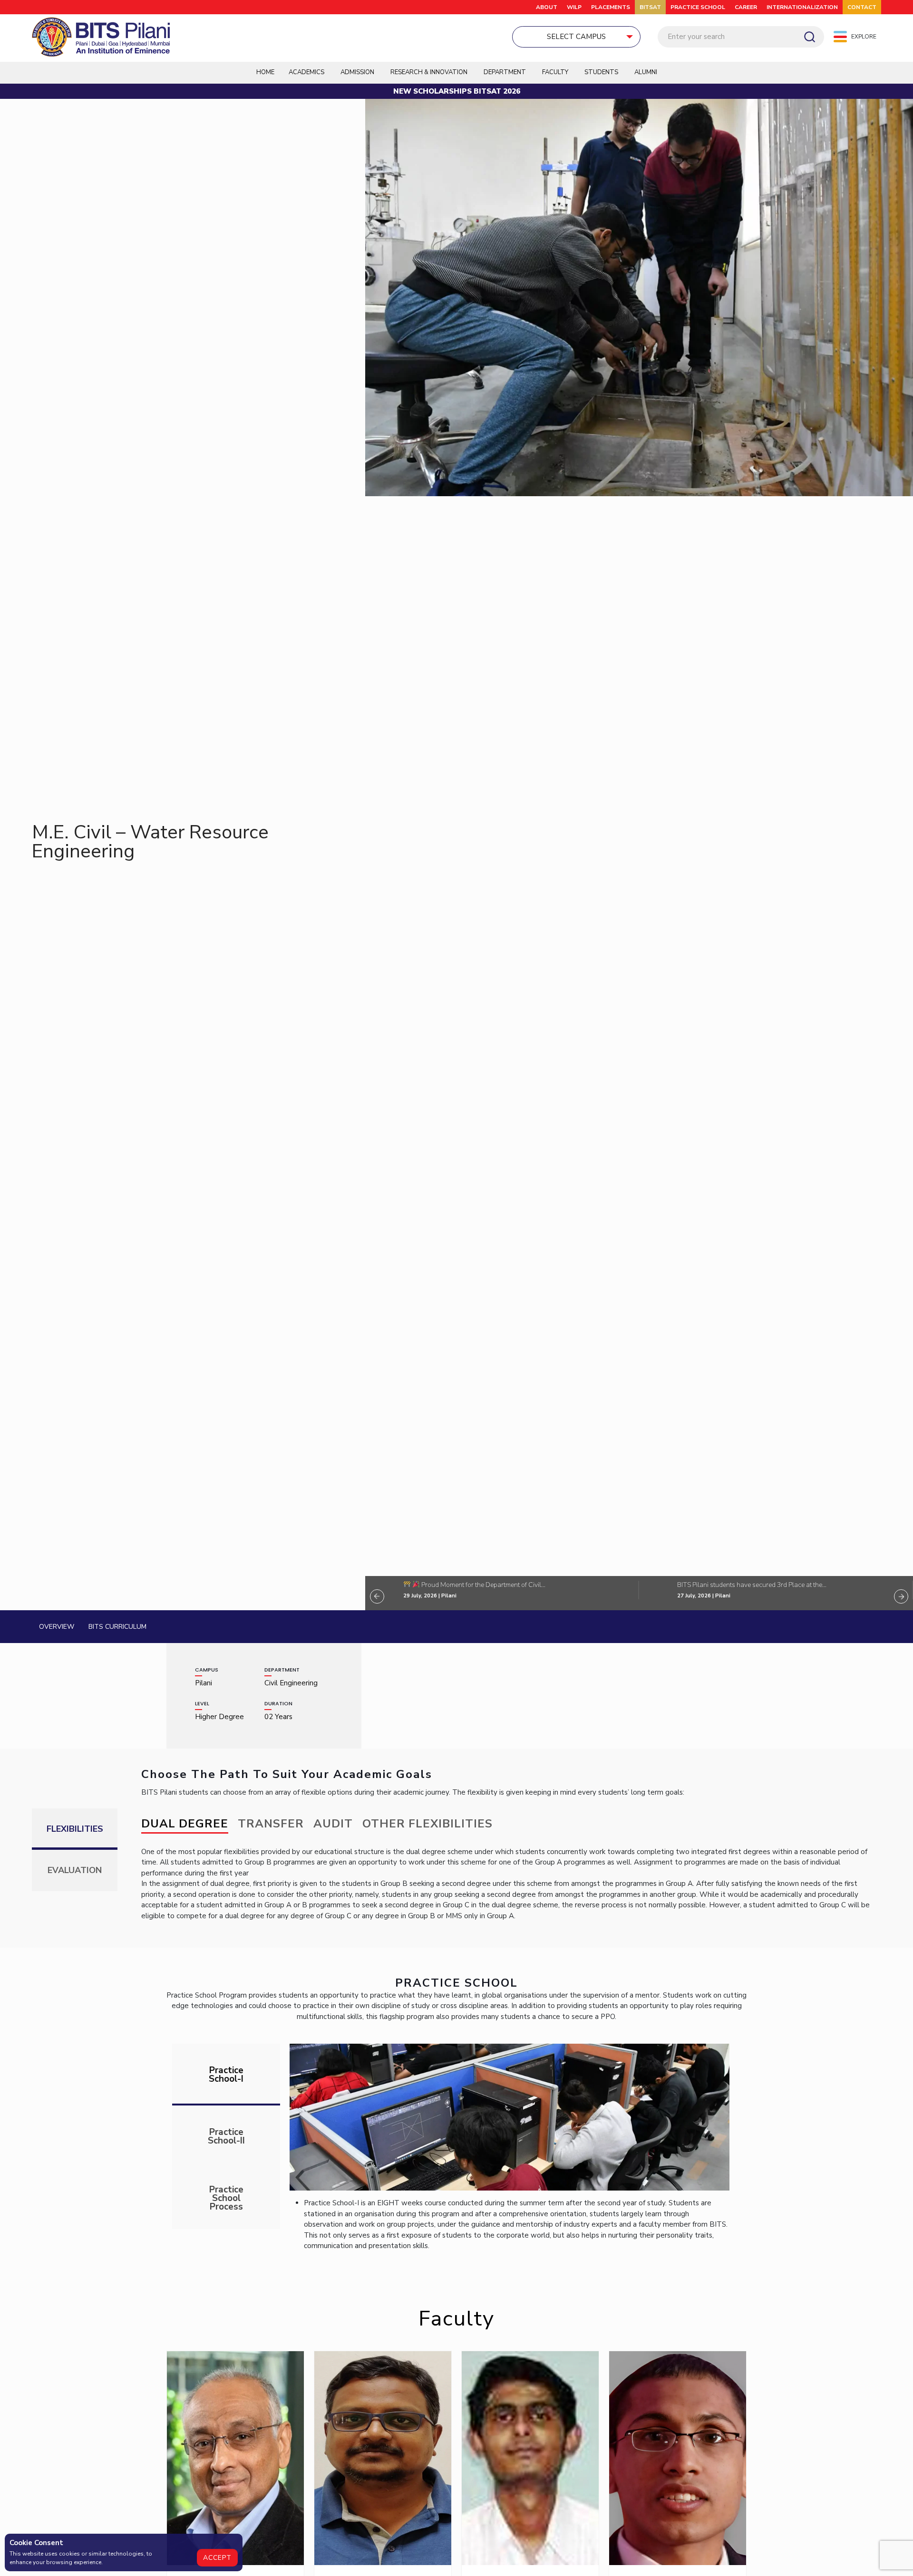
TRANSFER (271, 1824)
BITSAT (650, 7)
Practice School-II (226, 2136)
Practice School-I (226, 2075)
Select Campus (576, 37)
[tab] (226, 2075)
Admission (357, 72)
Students (601, 72)
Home (265, 72)
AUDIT (333, 1824)
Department (505, 72)
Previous (377, 1596)
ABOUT (547, 7)
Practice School (698, 7)
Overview (57, 1627)
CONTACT (862, 7)
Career (746, 7)
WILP (574, 7)
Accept (217, 2558)
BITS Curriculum (117, 1627)
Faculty (555, 72)
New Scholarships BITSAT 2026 (457, 91)
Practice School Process (226, 2198)
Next (901, 1596)
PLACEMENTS (611, 7)
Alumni (646, 72)
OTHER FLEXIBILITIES (427, 1824)
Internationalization (802, 7)
